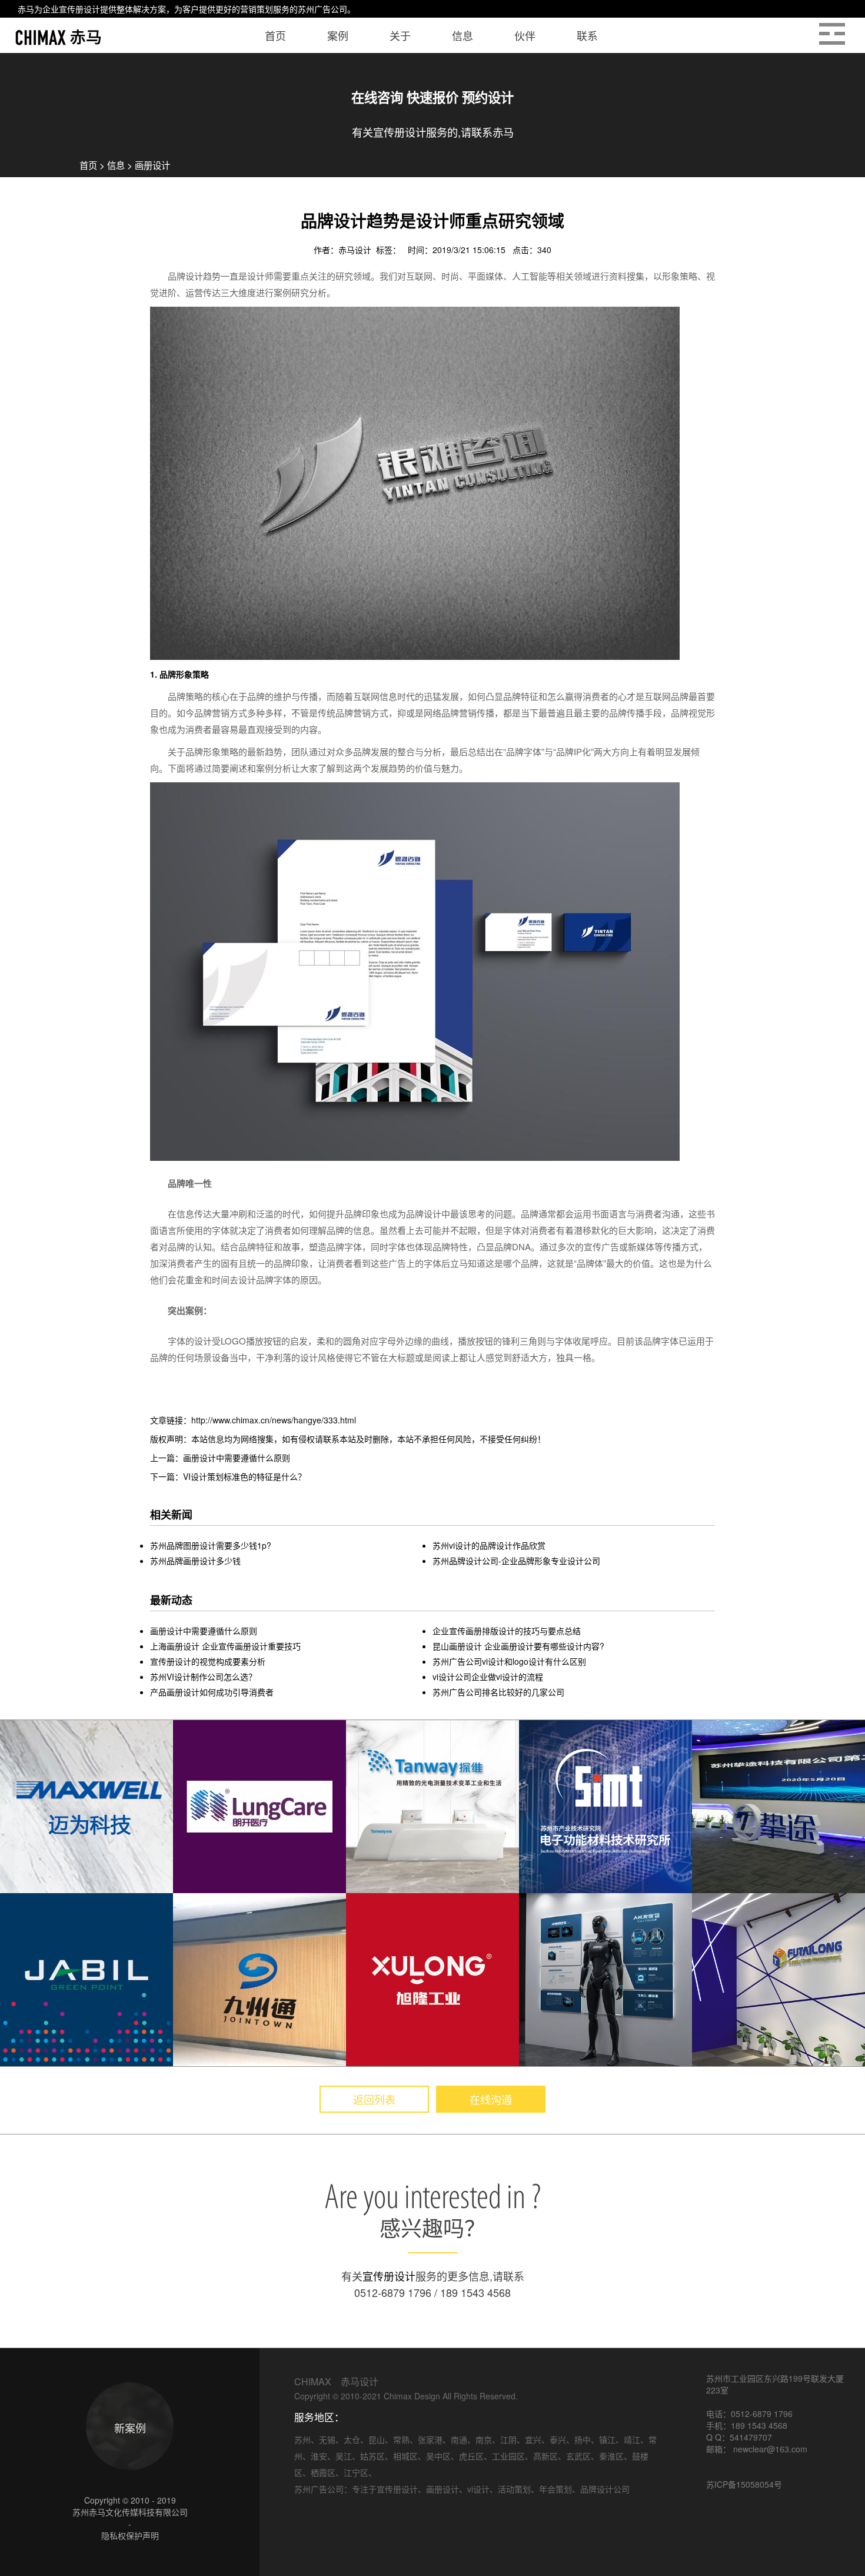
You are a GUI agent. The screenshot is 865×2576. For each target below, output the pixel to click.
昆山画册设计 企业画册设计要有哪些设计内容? (518, 1646)
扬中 (583, 2439)
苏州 (302, 2439)
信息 (116, 165)
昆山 (377, 2439)
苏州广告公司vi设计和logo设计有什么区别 (509, 1661)
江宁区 (356, 2472)
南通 (459, 2439)
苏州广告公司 (322, 9)
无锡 (327, 2439)
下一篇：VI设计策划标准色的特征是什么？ (228, 1476)
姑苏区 (372, 2456)
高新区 (545, 2456)
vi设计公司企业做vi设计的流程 (488, 1677)
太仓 (352, 2439)
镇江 (607, 2439)
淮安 (319, 2456)
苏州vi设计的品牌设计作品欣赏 (489, 1545)
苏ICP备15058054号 (744, 2484)
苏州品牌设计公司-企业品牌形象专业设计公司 (516, 1561)
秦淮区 (611, 2456)
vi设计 (478, 2489)
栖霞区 (323, 2472)
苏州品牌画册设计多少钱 (195, 1561)
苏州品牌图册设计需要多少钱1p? (211, 1545)
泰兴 (558, 2439)
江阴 (508, 2439)
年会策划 (555, 2489)
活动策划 (514, 2489)
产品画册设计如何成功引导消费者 (212, 1692)
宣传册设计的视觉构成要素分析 (208, 1661)
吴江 (344, 2456)
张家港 (430, 2439)
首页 (88, 165)
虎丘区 (471, 2456)
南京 (484, 2439)
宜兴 (533, 2439)
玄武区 (578, 2456)
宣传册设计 (79, 9)
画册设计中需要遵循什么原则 (204, 1631)
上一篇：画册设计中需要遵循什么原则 (220, 1458)
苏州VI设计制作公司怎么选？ (203, 1677)
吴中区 (438, 2456)
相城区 (405, 2456)
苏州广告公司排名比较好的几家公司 (498, 1692)
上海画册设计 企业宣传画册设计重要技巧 (225, 1646)
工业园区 (508, 2456)
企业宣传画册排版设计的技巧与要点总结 (507, 1631)
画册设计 (152, 165)
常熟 (401, 2439)
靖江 (632, 2439)
